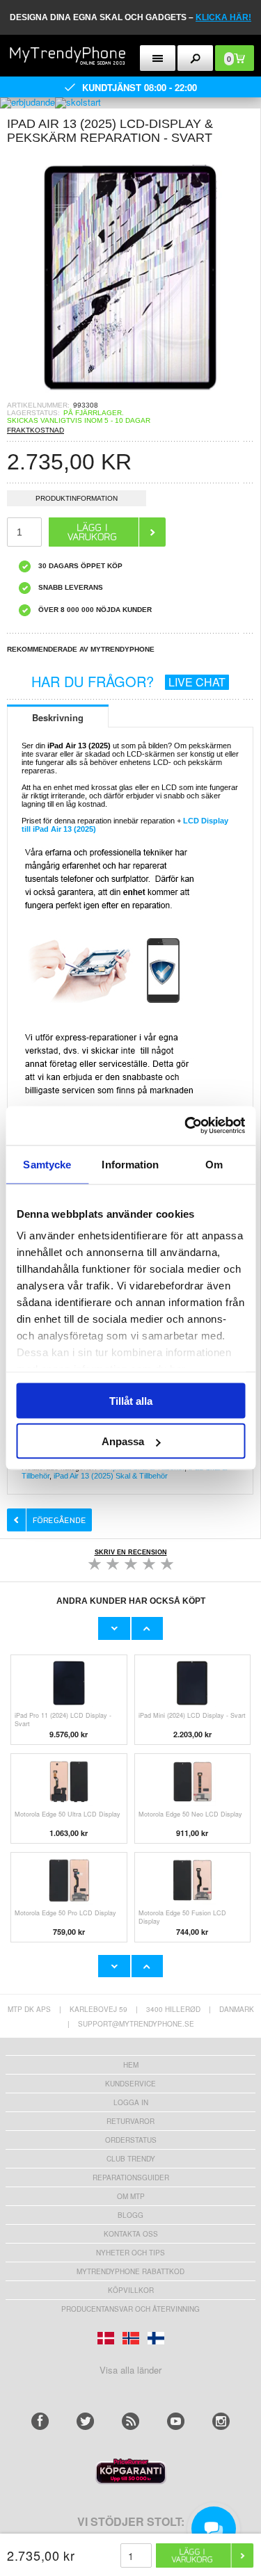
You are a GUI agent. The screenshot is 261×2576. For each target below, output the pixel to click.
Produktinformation (77, 498)
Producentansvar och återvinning (130, 2309)
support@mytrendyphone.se (136, 2024)
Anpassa (123, 1441)
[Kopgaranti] (131, 2480)
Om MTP (131, 2196)
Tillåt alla (131, 1400)
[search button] (195, 58)
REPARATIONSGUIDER (131, 2177)
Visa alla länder (130, 2370)
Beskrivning (58, 717)
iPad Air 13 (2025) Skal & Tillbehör (111, 1476)
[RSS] (130, 2421)
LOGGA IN (131, 2102)
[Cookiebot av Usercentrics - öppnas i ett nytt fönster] (186, 1126)
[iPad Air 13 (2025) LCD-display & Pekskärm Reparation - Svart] (130, 397)
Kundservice (130, 2084)
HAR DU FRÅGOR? (128, 681)
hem (131, 2065)
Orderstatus (131, 2140)
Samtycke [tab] (47, 1164)
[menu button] (158, 58)
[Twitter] (85, 2421)
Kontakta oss (131, 2234)
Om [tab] (214, 1164)
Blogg (130, 2215)
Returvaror (130, 2121)
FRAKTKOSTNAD (35, 430)
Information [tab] (130, 1164)
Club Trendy (131, 2159)
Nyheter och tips (130, 2253)
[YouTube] (176, 2421)
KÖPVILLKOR (131, 2290)
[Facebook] (40, 2421)
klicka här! (223, 17)
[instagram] (221, 2421)
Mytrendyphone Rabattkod (130, 2271)
